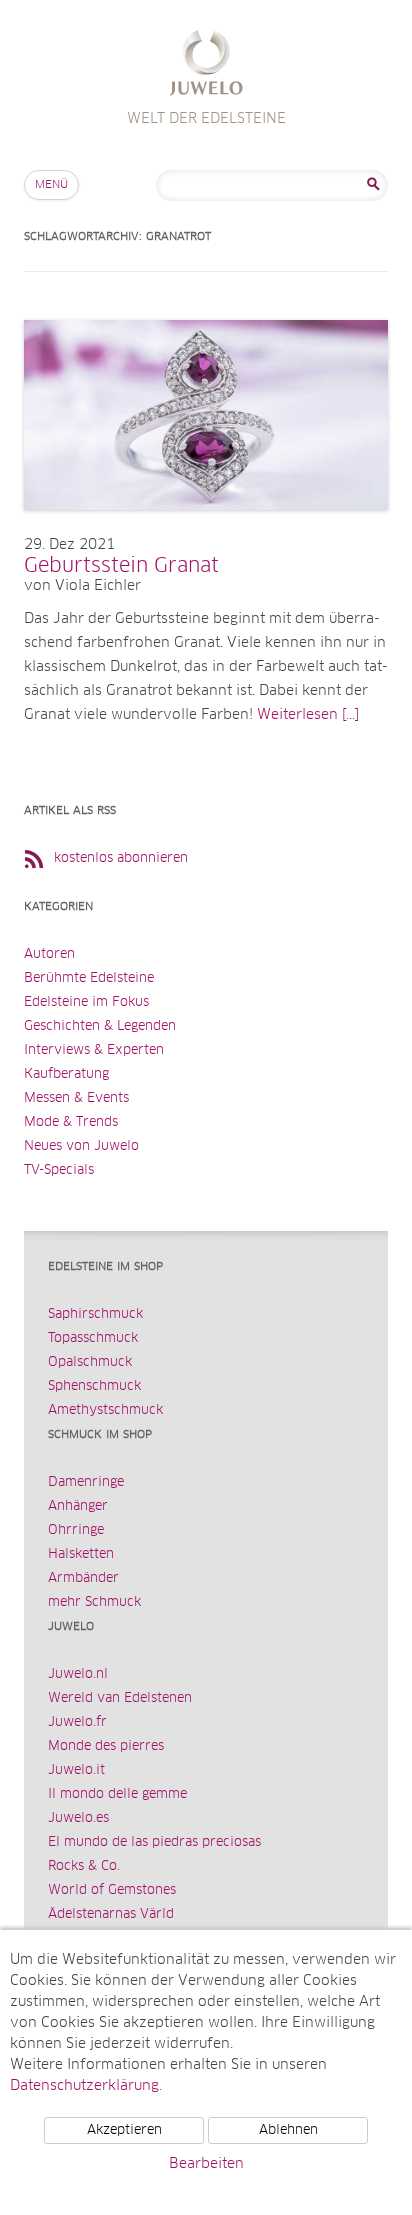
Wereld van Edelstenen (120, 1698)
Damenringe (86, 1482)
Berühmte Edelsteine (89, 978)
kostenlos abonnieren (121, 858)
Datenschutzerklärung (84, 2086)
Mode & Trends (71, 1122)
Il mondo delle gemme (117, 1794)
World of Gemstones (112, 1890)
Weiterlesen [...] (308, 715)
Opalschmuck (90, 1362)
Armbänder (83, 1578)
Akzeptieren (124, 2130)
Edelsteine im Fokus (86, 1002)
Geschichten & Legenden (100, 1026)
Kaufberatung (66, 1074)
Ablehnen (288, 2130)
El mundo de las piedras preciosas (154, 1842)
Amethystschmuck (105, 1410)
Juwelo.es (78, 1818)
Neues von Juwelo (81, 1146)
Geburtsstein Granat (121, 566)
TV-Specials (59, 1170)
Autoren (49, 954)
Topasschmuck (93, 1338)
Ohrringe (76, 1530)
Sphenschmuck (94, 1386)
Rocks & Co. (84, 1866)
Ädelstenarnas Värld (111, 1914)
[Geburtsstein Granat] (206, 530)
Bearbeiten (206, 2164)
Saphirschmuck (95, 1314)
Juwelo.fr (77, 1722)
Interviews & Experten (94, 1050)
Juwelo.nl (78, 1674)
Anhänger (78, 1506)
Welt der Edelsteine (206, 65)
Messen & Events (76, 1098)
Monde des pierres (106, 1746)
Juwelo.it (76, 1770)
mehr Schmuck (94, 1602)
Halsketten (81, 1554)
